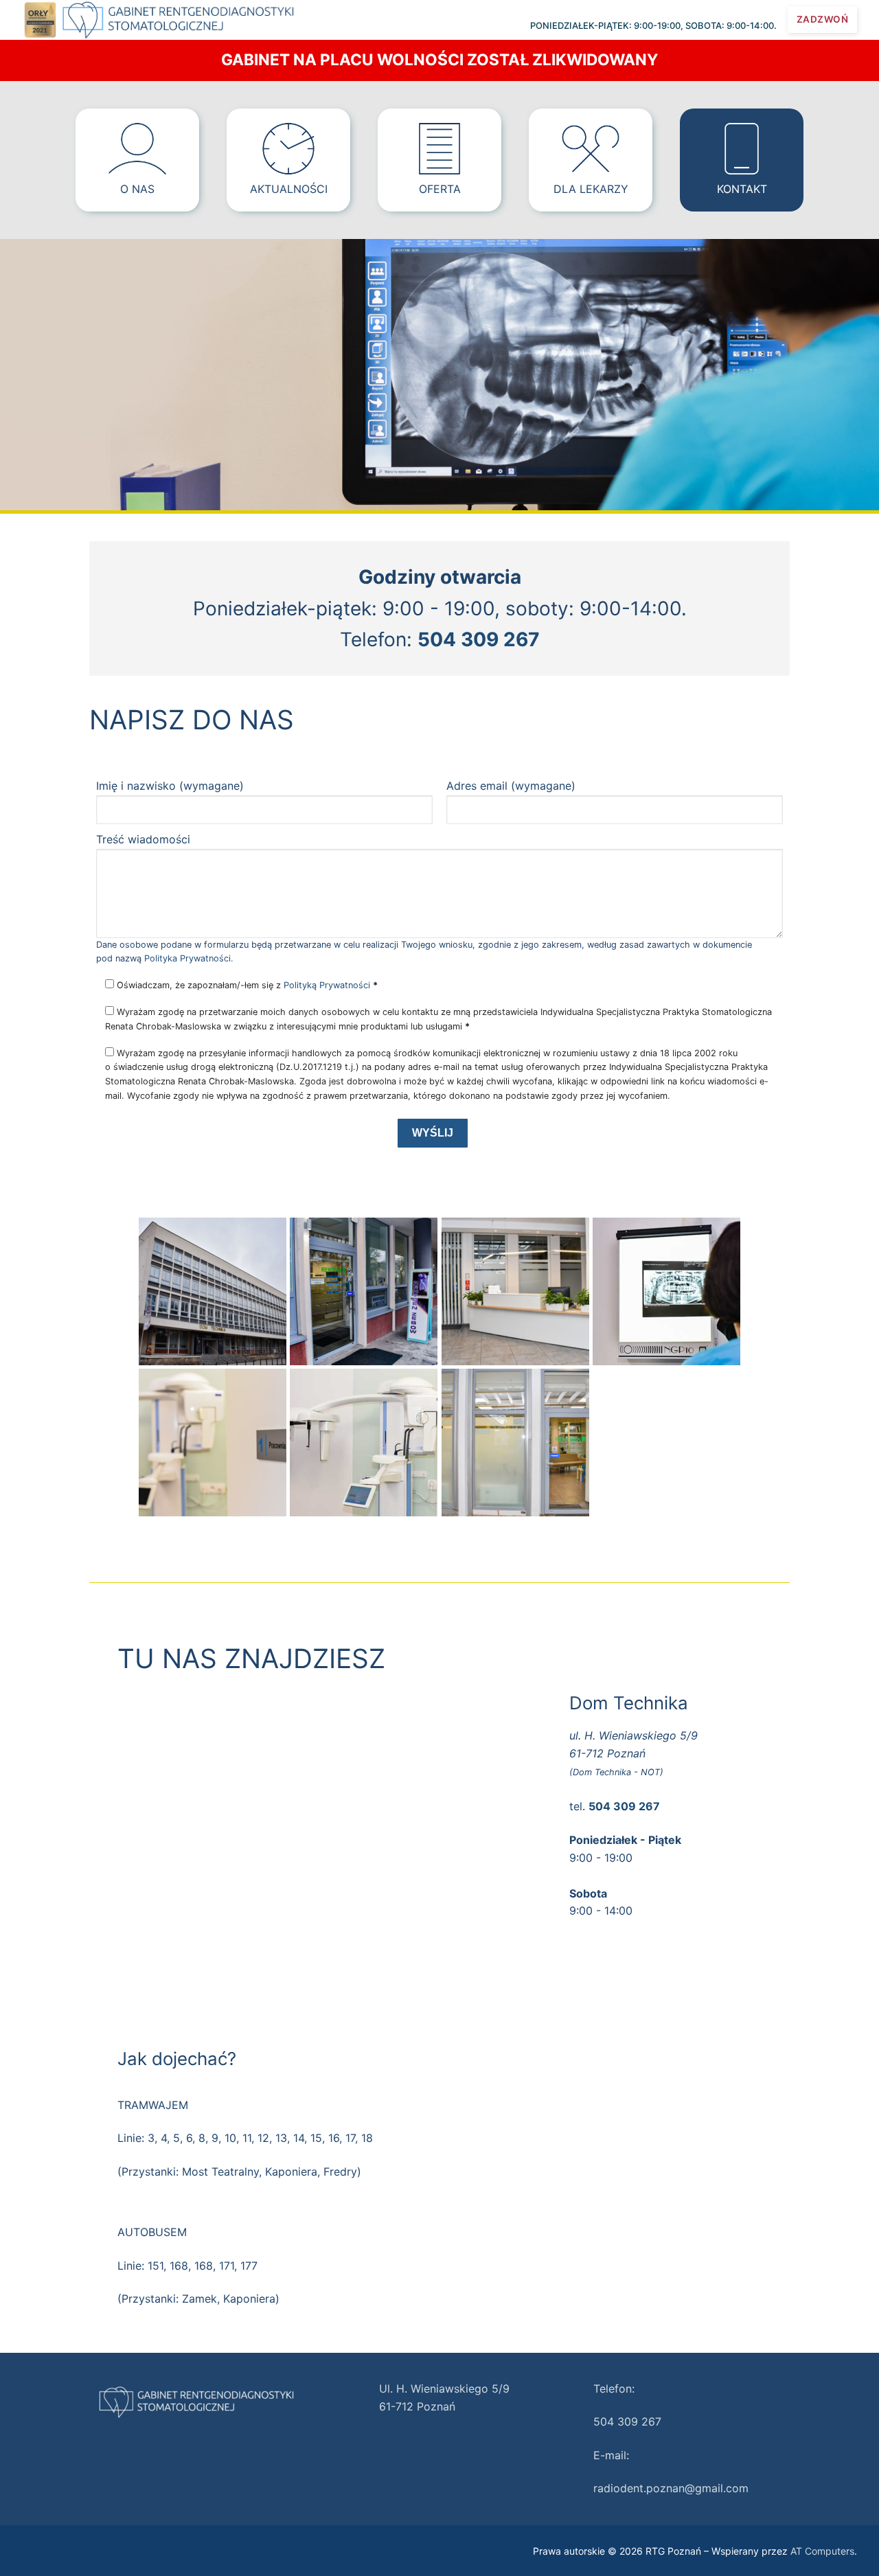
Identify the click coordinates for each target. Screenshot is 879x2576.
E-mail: (611, 2455)
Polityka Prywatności (187, 958)
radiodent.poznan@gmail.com (671, 2488)
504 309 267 (627, 2421)
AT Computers (822, 2551)
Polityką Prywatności (327, 985)
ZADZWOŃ (823, 19)
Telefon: (614, 2389)
